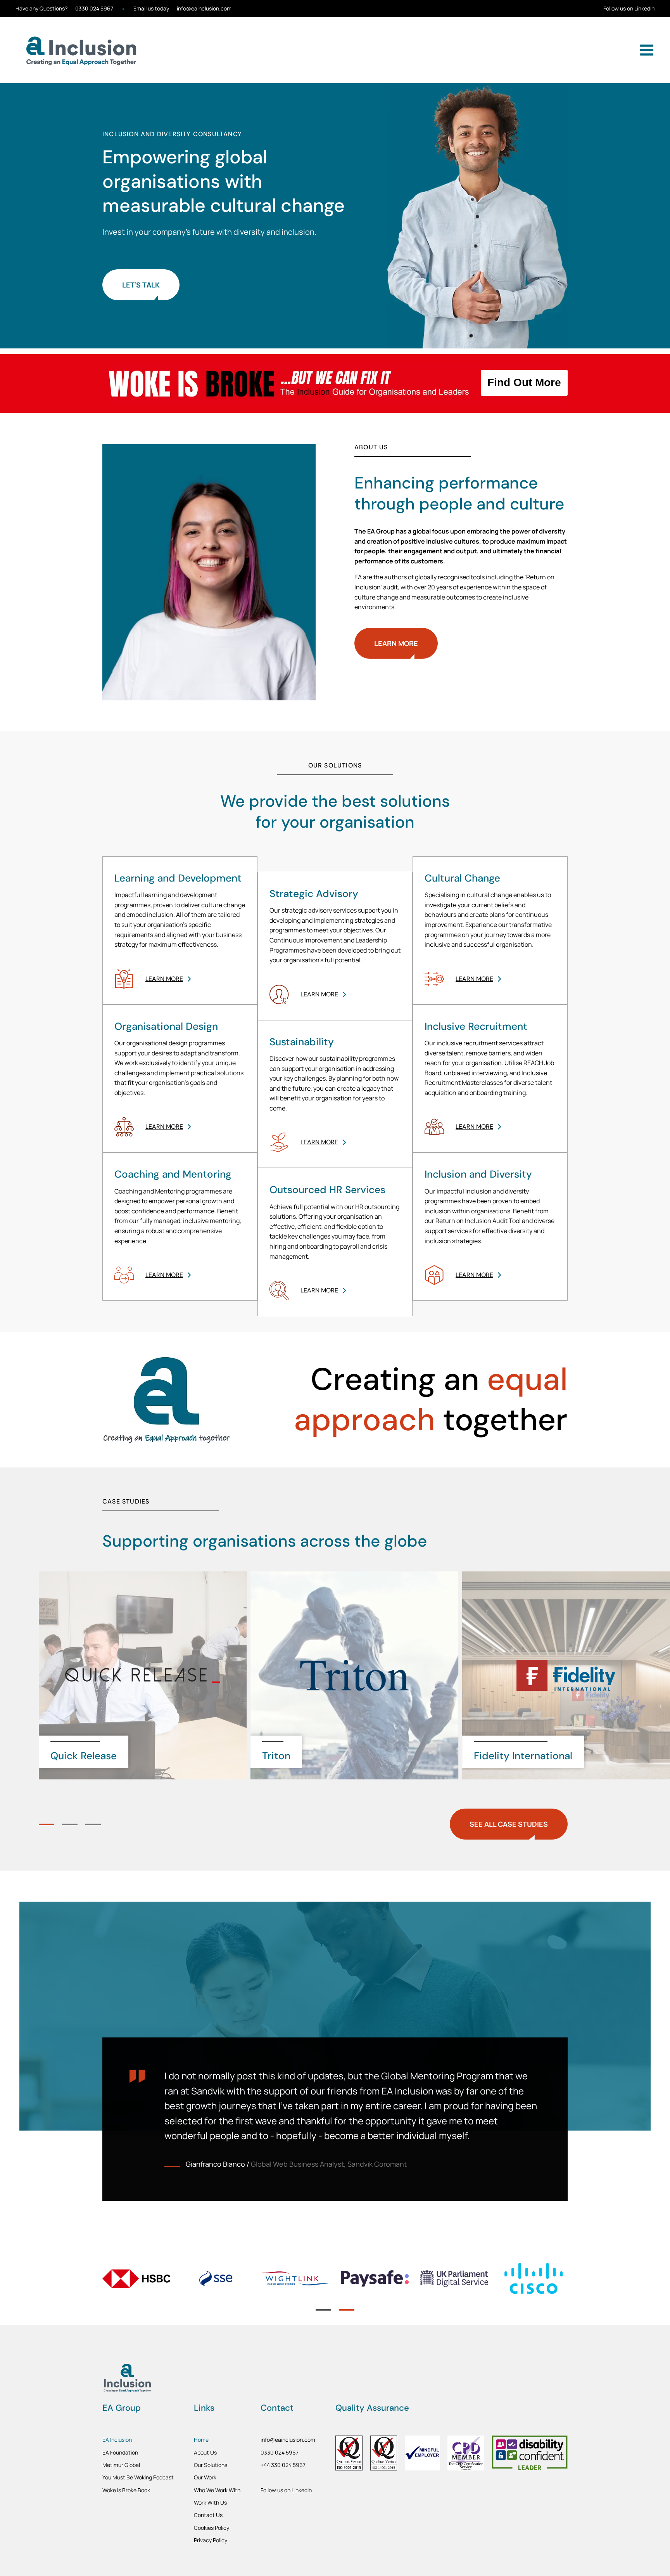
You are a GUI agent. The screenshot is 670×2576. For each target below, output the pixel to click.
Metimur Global (121, 2465)
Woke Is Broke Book (126, 2490)
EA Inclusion (117, 2440)
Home (201, 2440)
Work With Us (210, 2502)
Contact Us (208, 2515)
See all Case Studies (509, 1824)
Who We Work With (217, 2490)
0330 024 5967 (94, 9)
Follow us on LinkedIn (629, 9)
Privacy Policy (211, 2540)
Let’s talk (141, 285)
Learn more (396, 643)
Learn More (164, 979)
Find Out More (524, 382)
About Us (205, 2452)
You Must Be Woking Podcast (138, 2477)
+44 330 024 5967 (283, 2465)
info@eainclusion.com (204, 9)
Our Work (205, 2477)
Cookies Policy (212, 2528)
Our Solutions (211, 2465)
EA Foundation (120, 2452)
